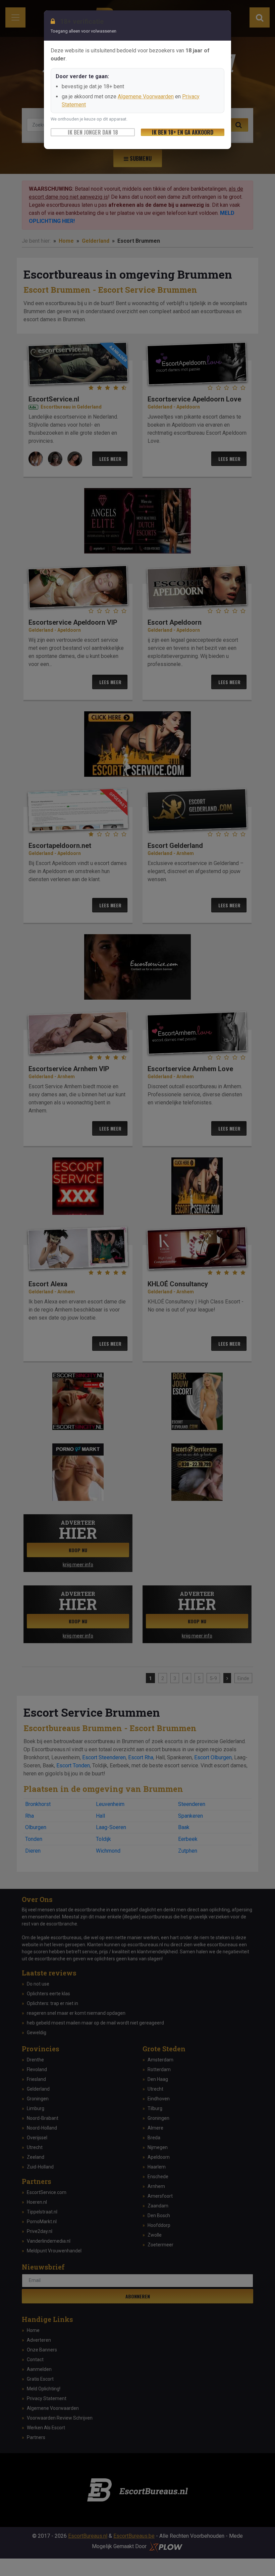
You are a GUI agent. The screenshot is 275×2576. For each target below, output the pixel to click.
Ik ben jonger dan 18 (93, 132)
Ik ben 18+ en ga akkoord (183, 132)
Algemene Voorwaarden (146, 97)
